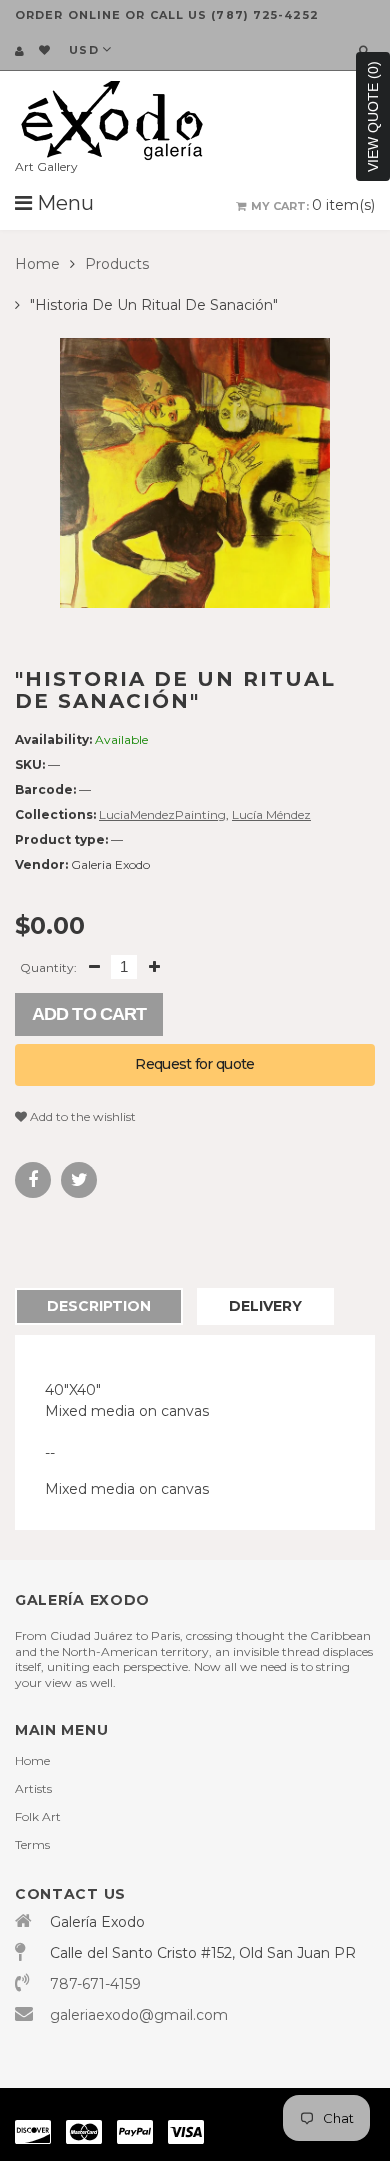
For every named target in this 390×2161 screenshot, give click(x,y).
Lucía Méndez (271, 814)
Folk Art (38, 1816)
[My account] (19, 51)
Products (117, 264)
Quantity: (48, 967)
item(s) (313, 205)
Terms (32, 1844)
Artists (33, 1788)
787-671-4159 (95, 1984)
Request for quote (194, 1064)
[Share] (33, 1180)
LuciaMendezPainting (162, 814)
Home (37, 264)
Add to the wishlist (81, 1116)
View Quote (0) (373, 116)
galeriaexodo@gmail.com (139, 2015)
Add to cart (89, 1014)
